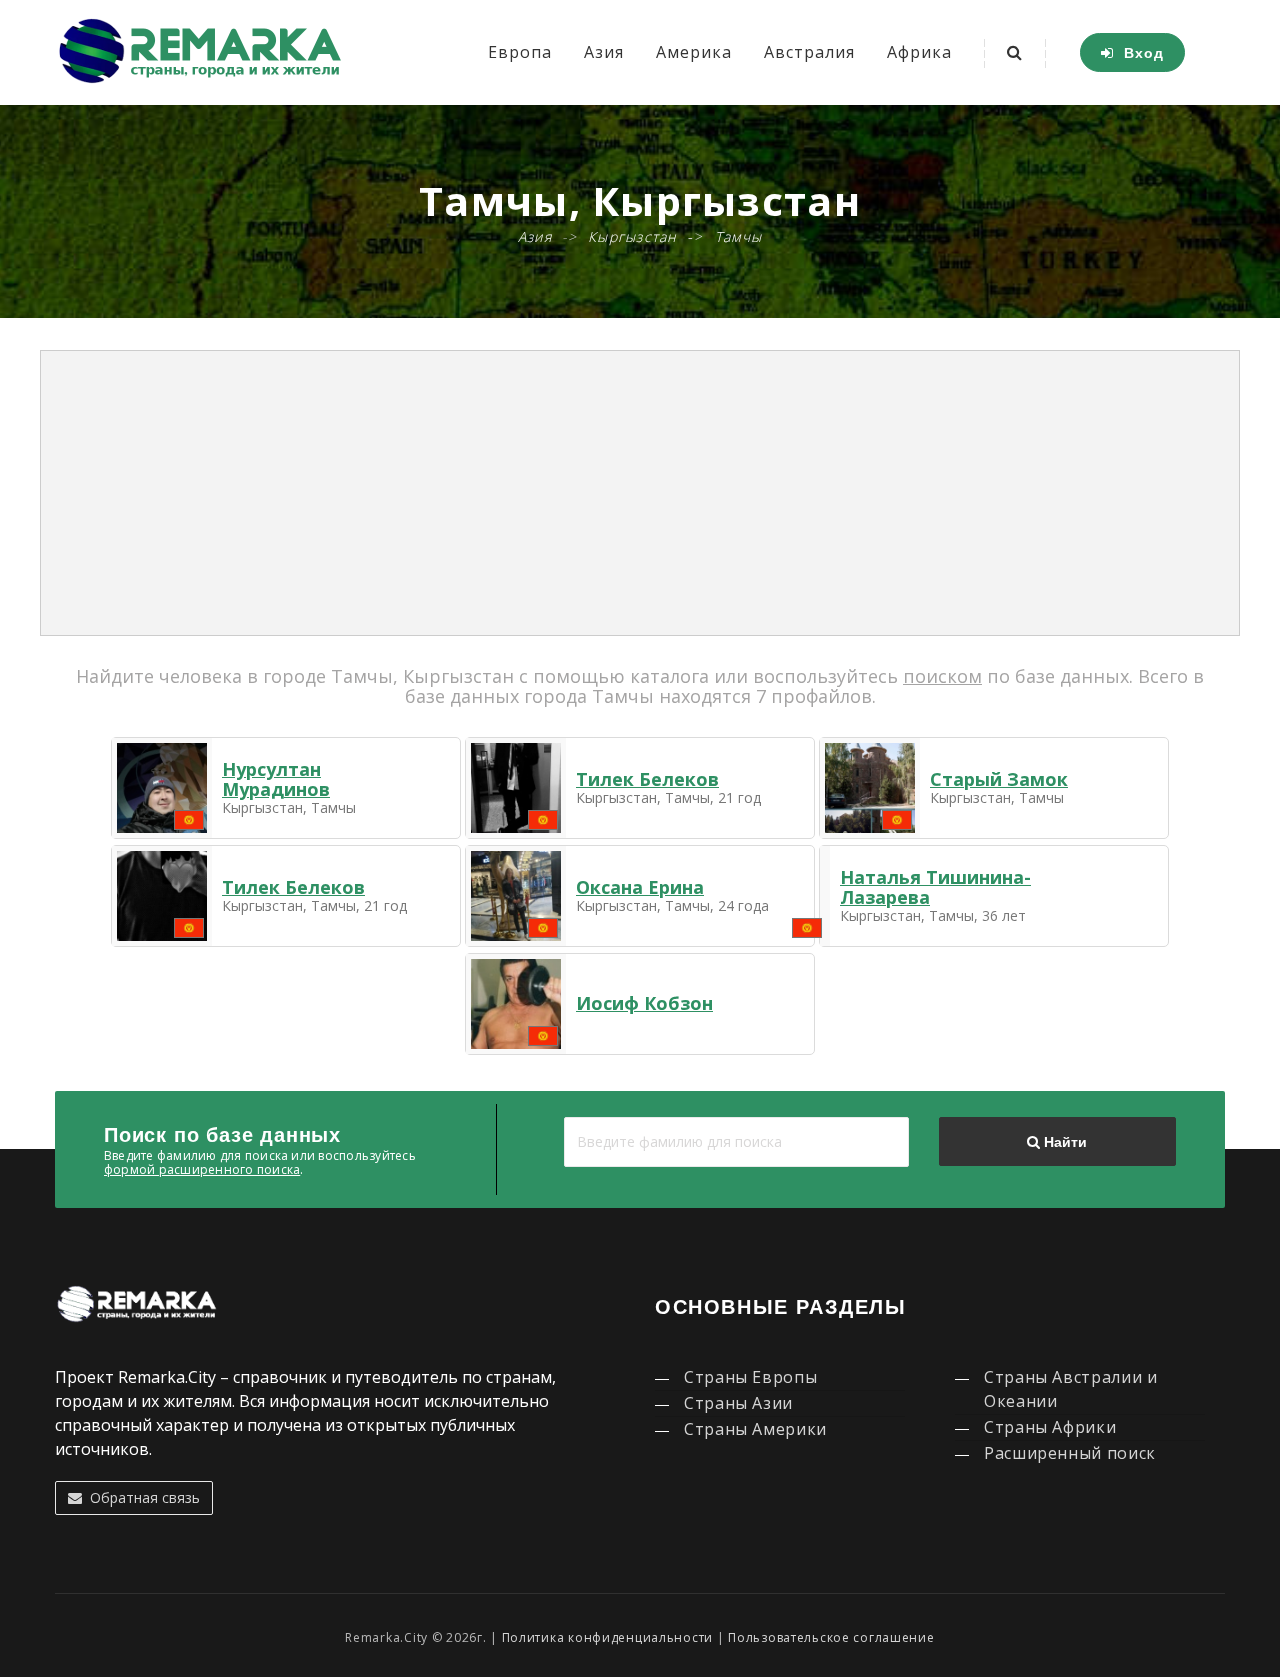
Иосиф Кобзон (644, 1003)
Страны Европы (750, 1377)
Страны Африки (1050, 1427)
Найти (1063, 1142)
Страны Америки (755, 1429)
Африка (919, 52)
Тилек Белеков (647, 779)
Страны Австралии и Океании (1071, 1389)
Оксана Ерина (640, 887)
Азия (604, 52)
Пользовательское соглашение (831, 1637)
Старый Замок (999, 779)
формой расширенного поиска (202, 1169)
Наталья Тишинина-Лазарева (935, 887)
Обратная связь (141, 1497)
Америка (694, 52)
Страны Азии (738, 1403)
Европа (520, 52)
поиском (942, 676)
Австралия (809, 52)
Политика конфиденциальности (607, 1637)
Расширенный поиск (1070, 1453)
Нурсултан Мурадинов (276, 779)
